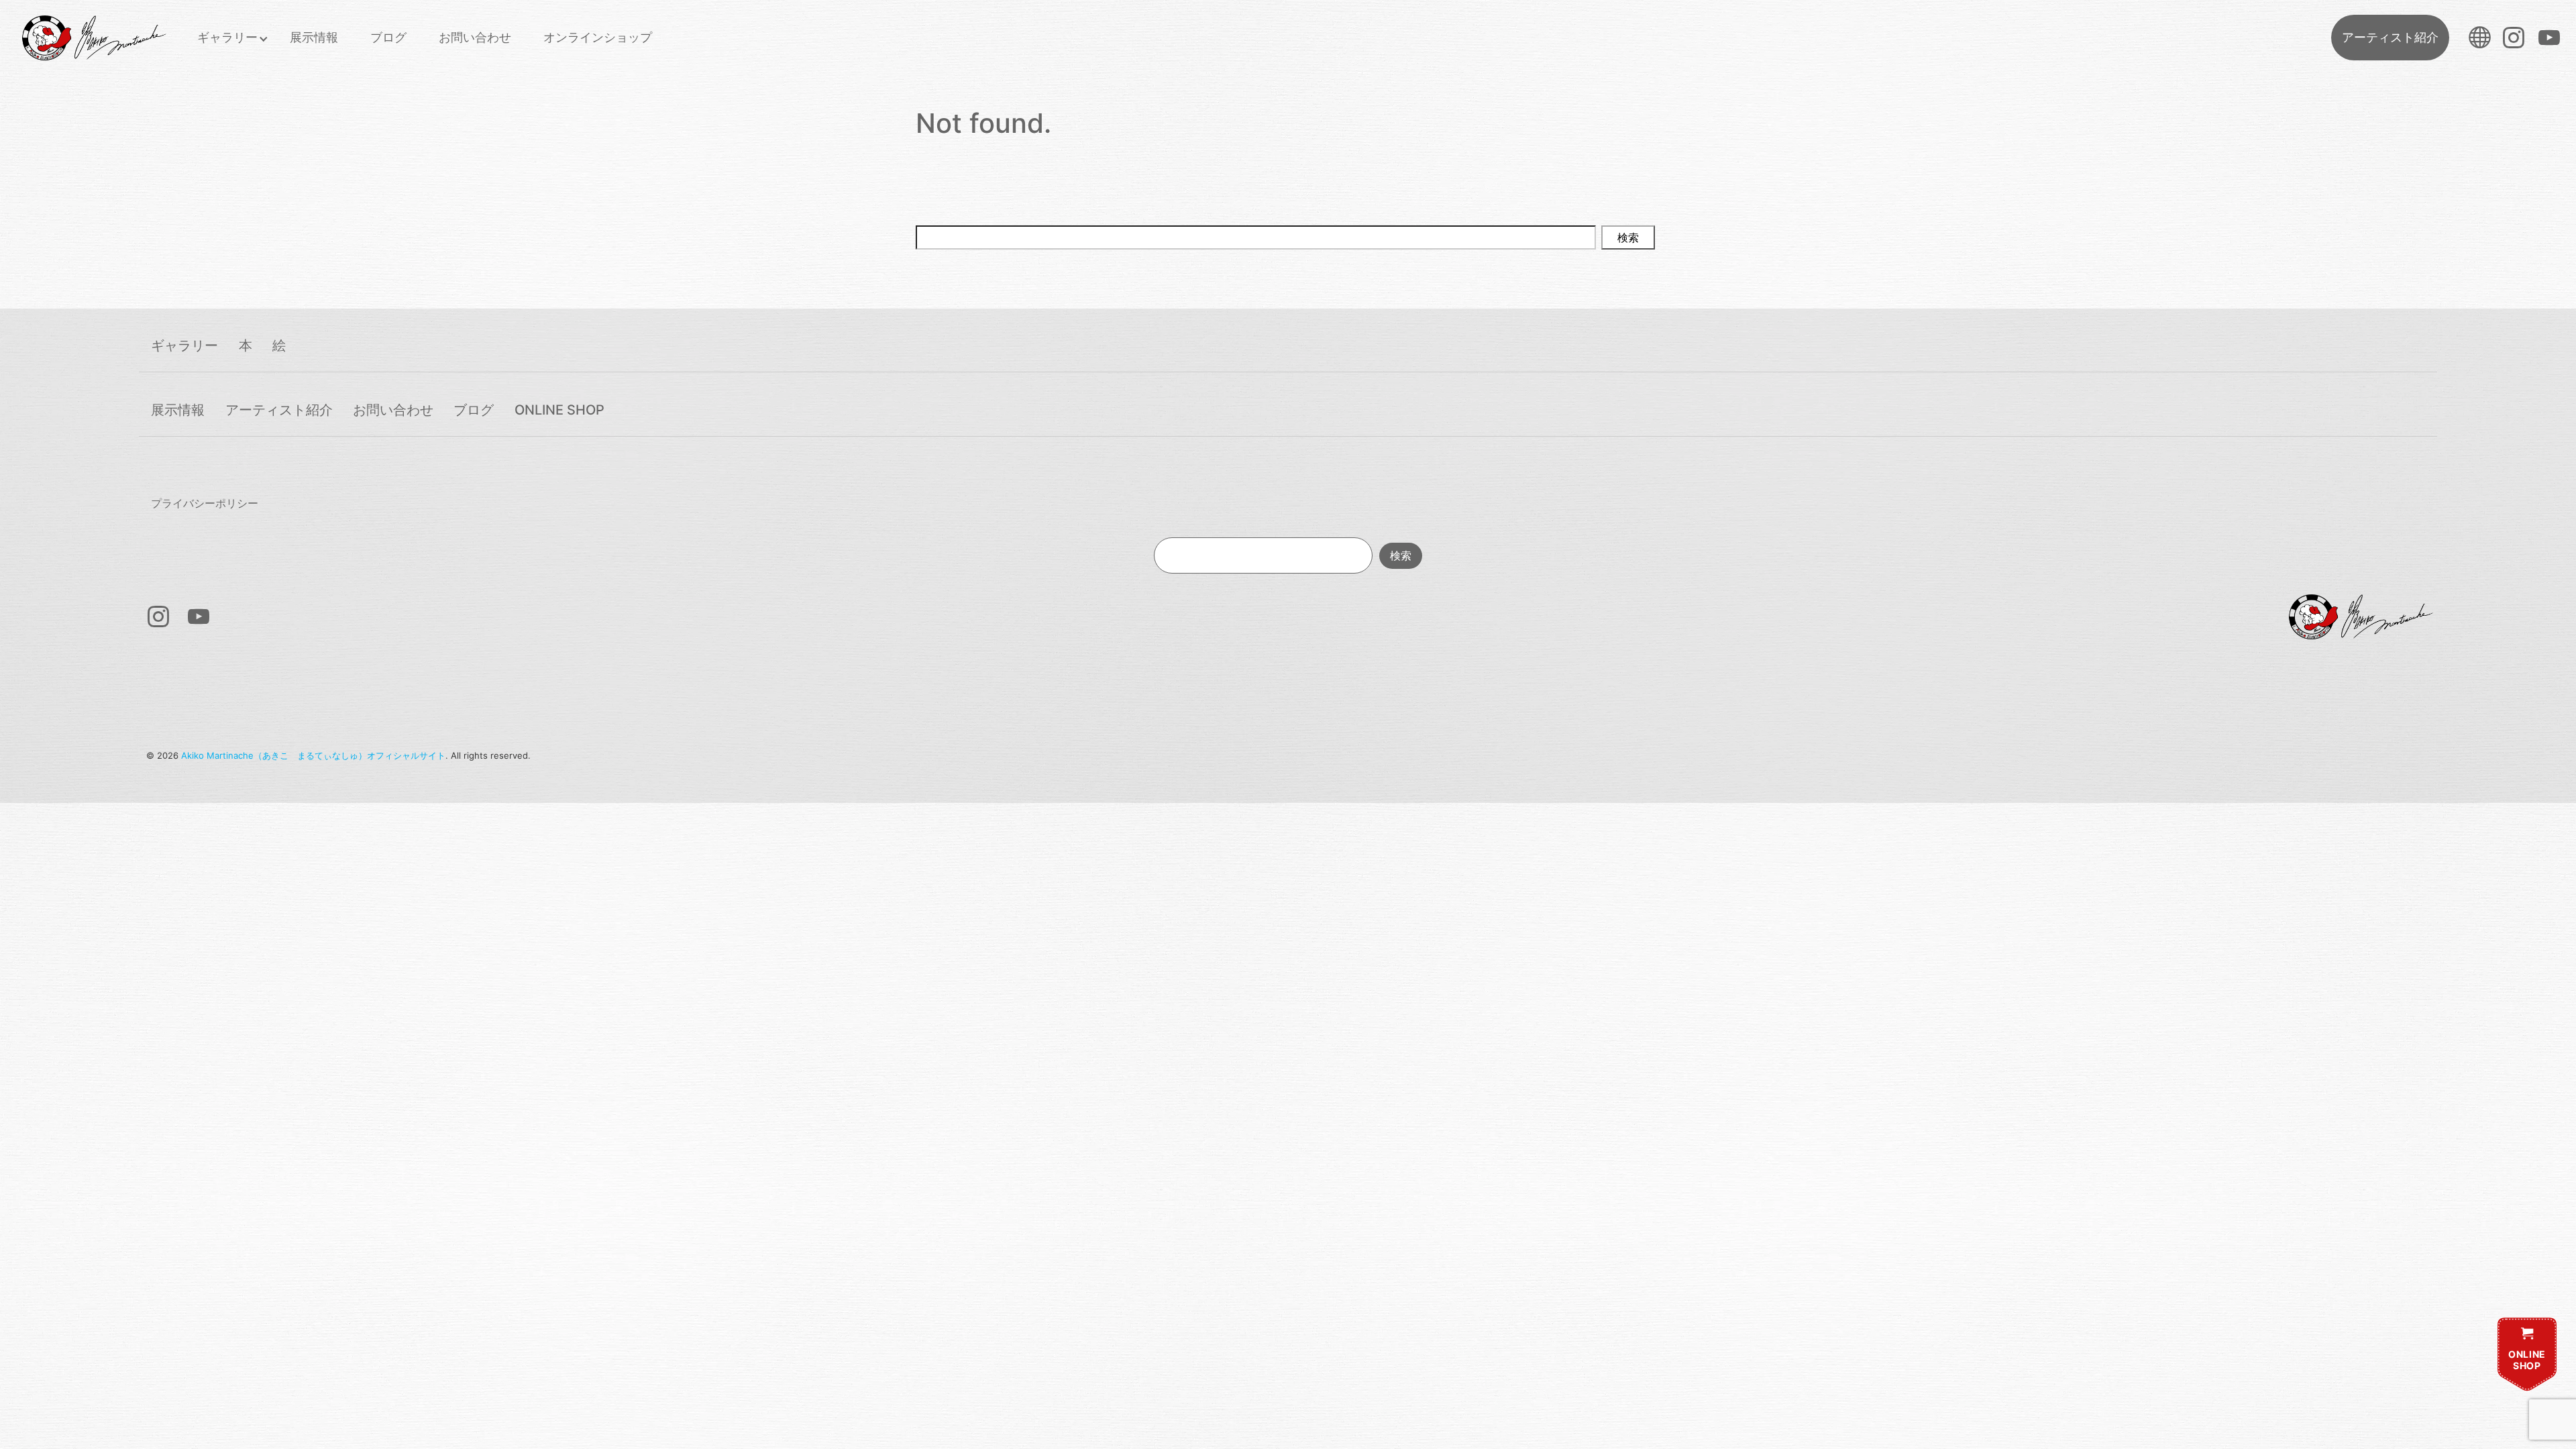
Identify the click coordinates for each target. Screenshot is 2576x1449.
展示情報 (314, 37)
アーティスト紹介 (2390, 37)
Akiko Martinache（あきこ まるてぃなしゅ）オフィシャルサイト (313, 755)
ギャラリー (227, 37)
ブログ (388, 37)
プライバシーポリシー (205, 503)
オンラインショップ (598, 37)
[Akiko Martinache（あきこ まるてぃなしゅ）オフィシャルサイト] (93, 38)
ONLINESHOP (2527, 1360)
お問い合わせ (475, 37)
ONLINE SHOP (559, 410)
